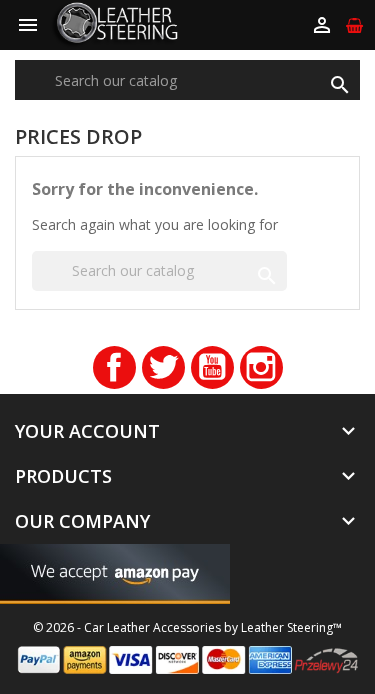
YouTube (212, 367)
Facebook (114, 367)
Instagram (261, 367)
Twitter (163, 367)
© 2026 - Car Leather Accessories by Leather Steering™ (187, 627)
